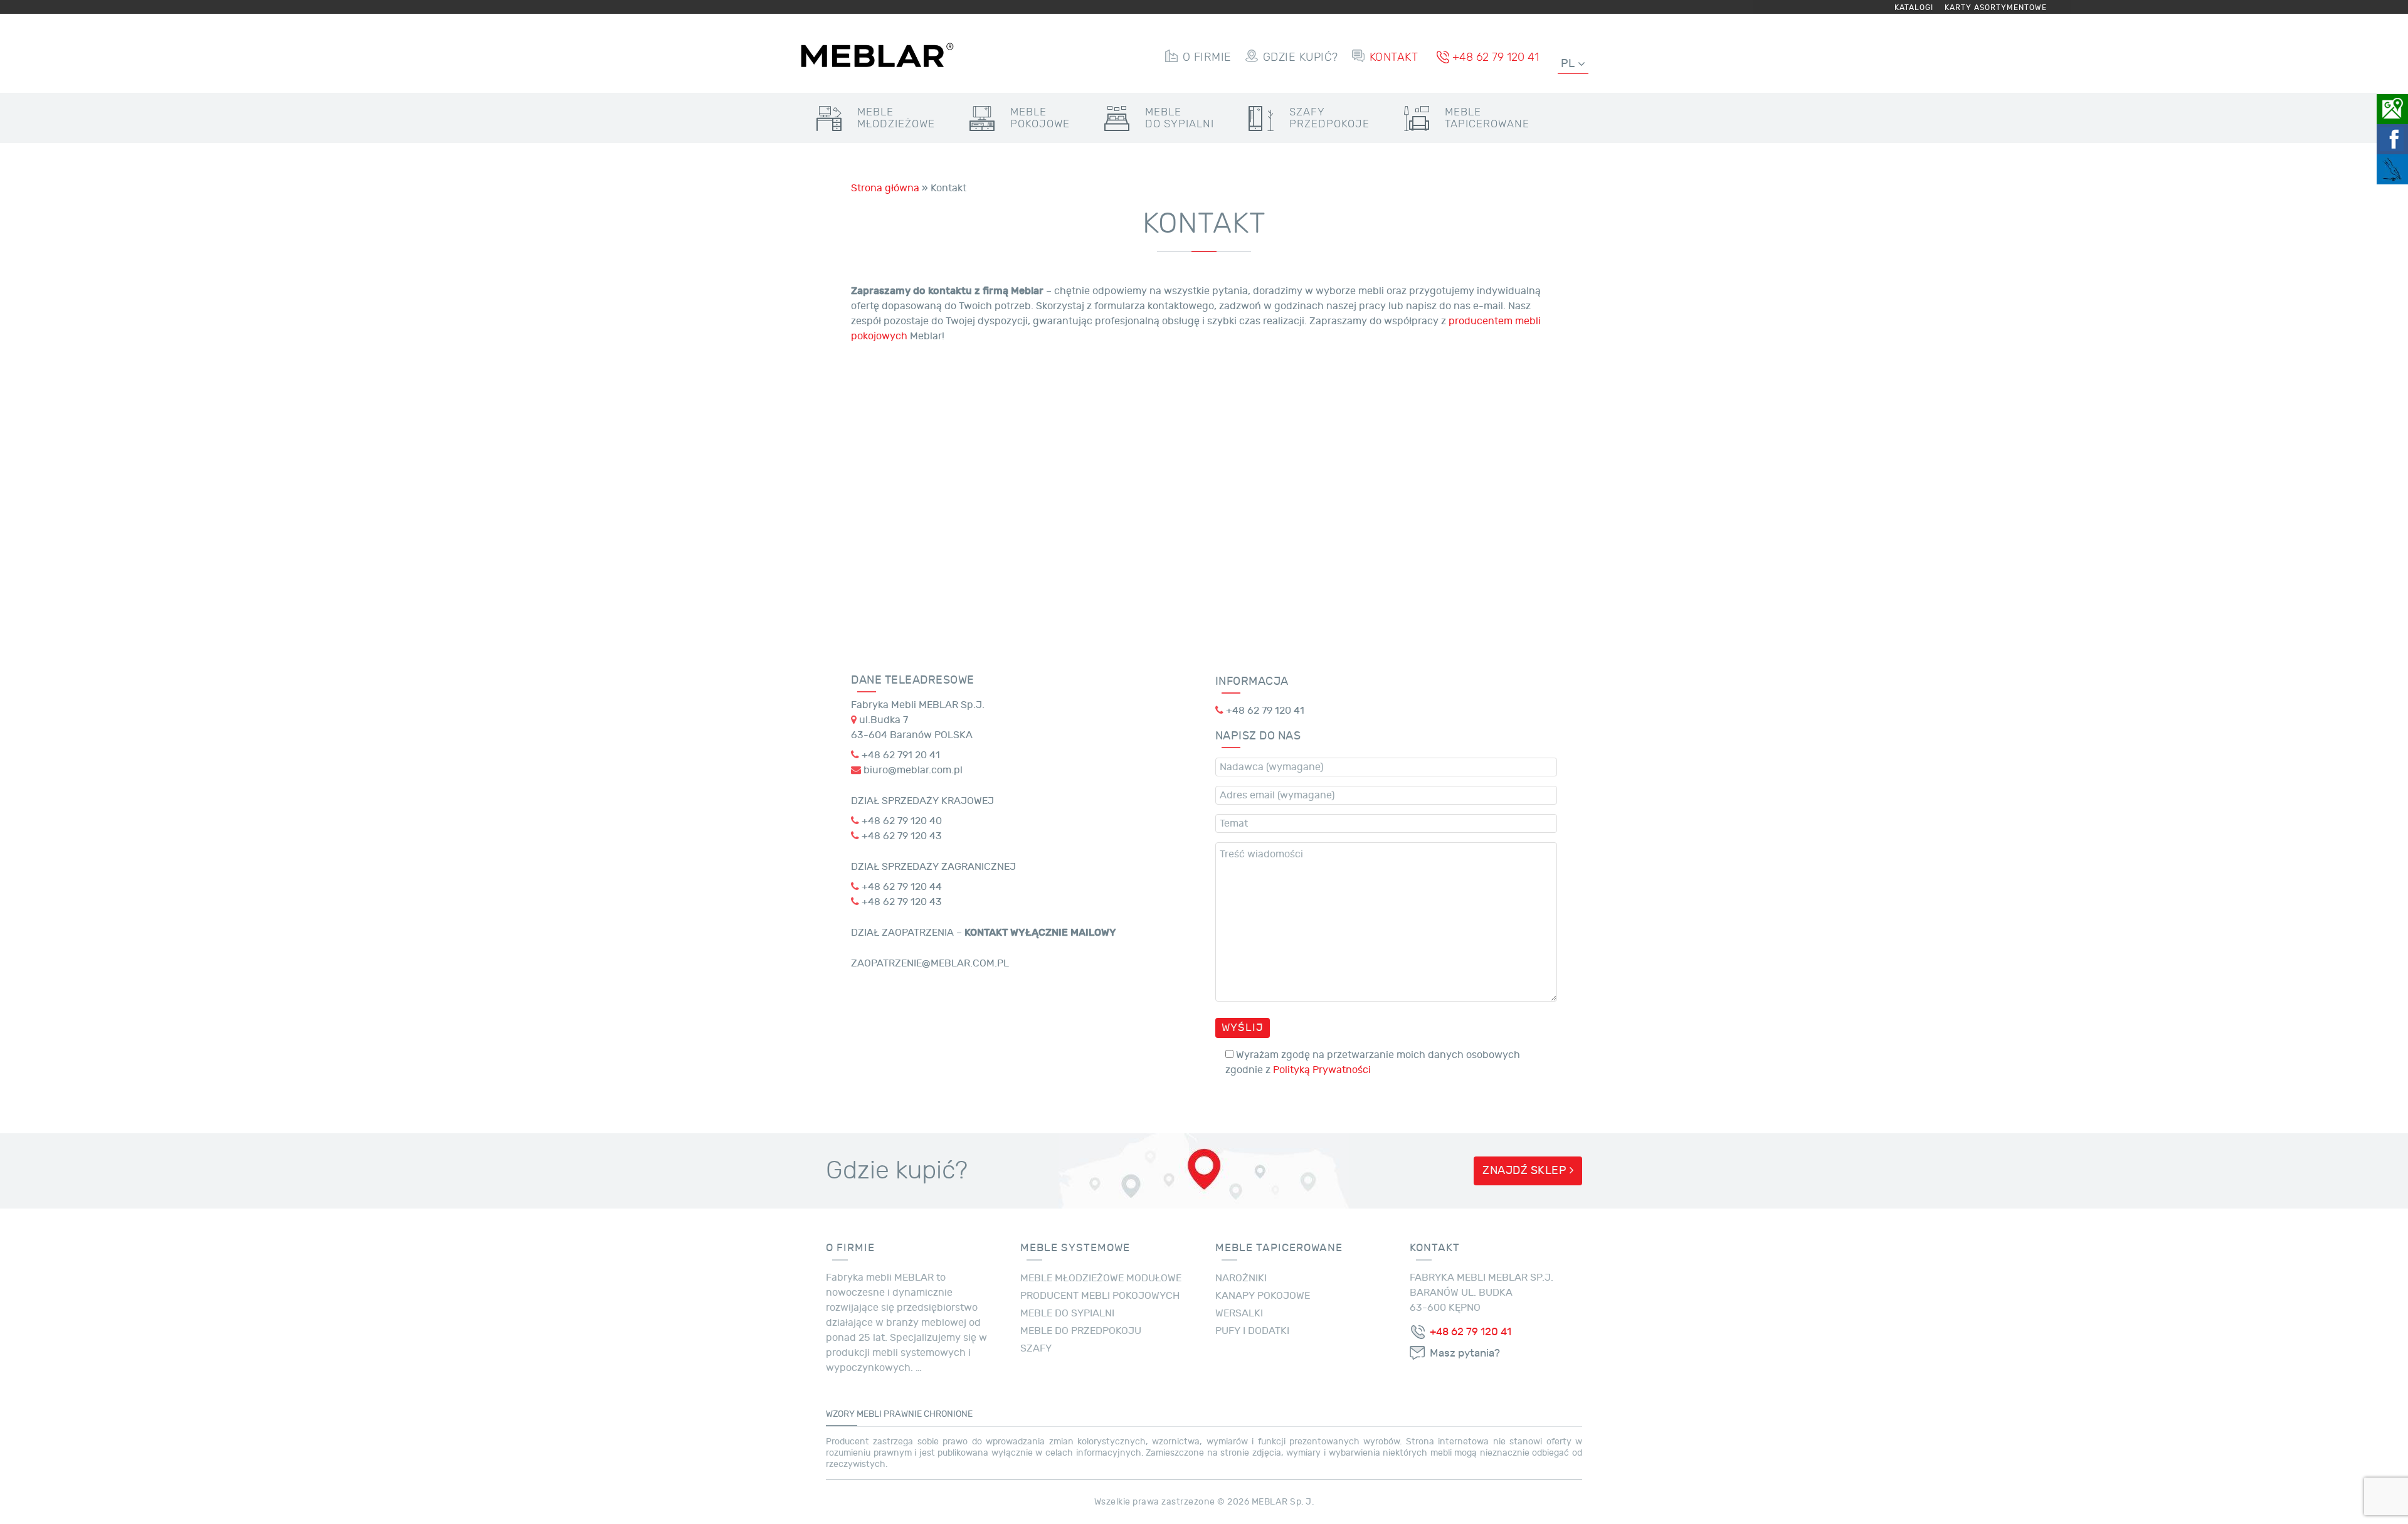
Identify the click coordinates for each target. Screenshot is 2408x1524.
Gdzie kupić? (1301, 57)
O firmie (1207, 57)
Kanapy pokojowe (1263, 1296)
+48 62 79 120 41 (1496, 57)
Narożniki (1241, 1278)
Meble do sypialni (1067, 1313)
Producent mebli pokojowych (1100, 1296)
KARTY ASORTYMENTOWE (1996, 8)
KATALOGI (1914, 8)
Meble (896, 118)
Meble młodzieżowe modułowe (1101, 1278)
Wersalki (1239, 1313)
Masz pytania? (1465, 1353)
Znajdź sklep (1526, 1171)
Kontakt (1394, 57)
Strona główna (885, 188)
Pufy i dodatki (1252, 1331)
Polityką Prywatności (1322, 1070)
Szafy (1329, 118)
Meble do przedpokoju (1081, 1331)
